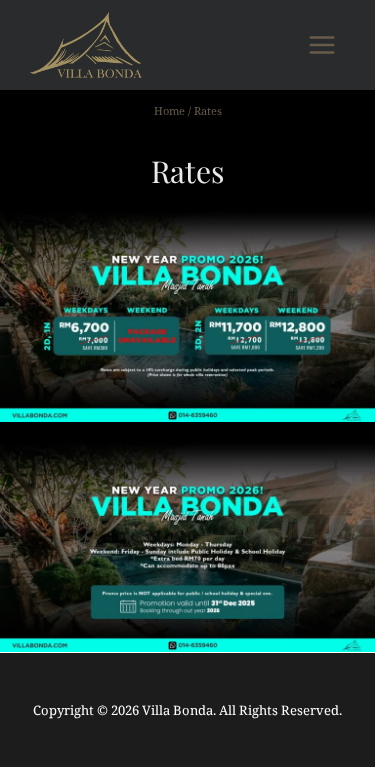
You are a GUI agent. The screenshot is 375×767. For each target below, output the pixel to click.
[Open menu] (321, 44)
